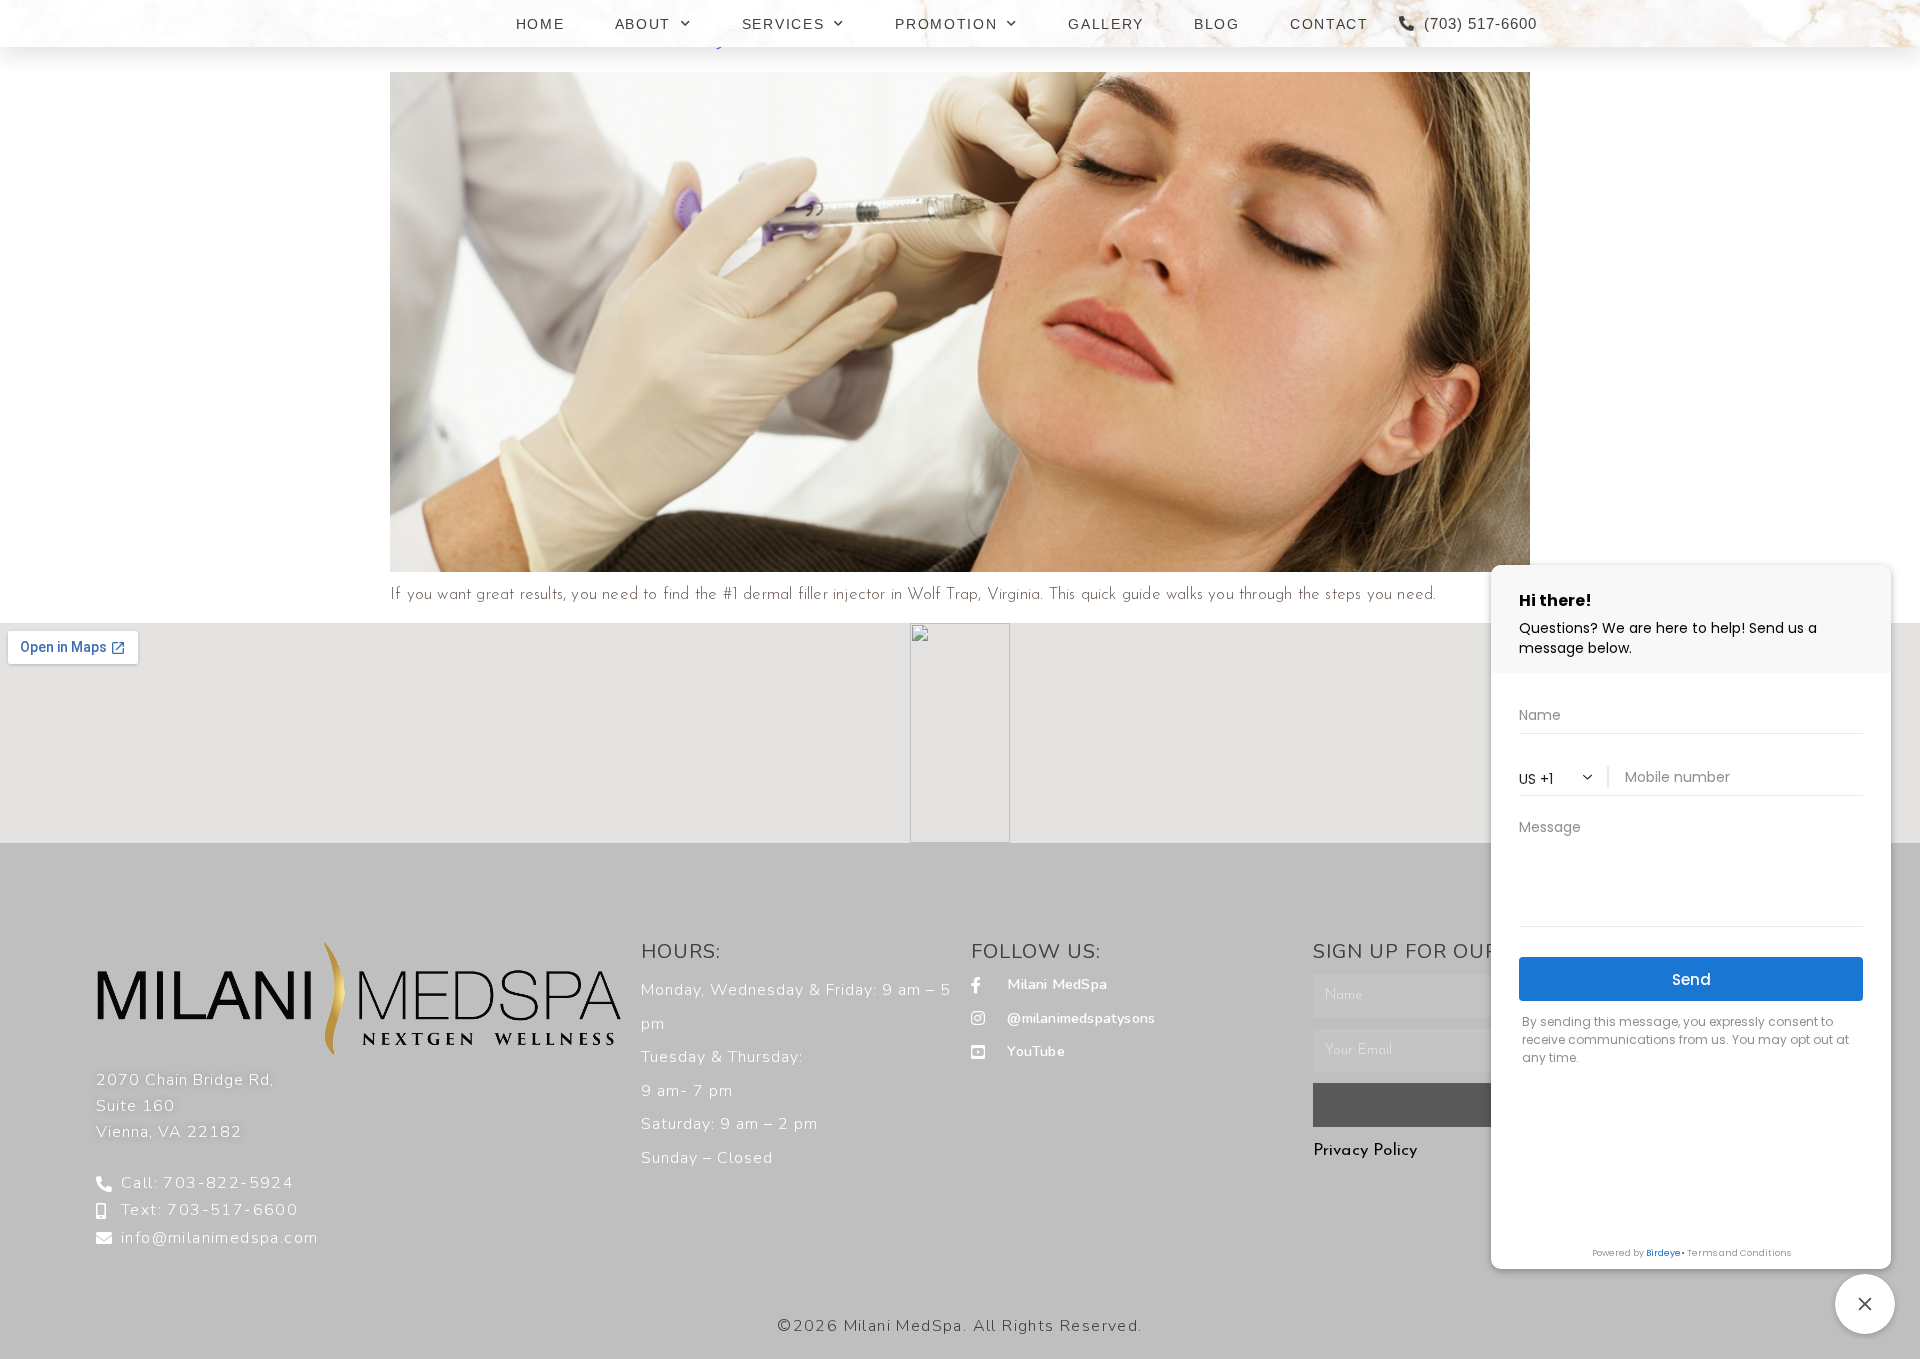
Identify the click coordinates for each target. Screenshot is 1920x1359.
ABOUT (643, 24)
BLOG (1217, 24)
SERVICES (783, 24)
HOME (540, 24)
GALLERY (1106, 24)
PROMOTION (946, 24)
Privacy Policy (1365, 1150)
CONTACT (1329, 24)
